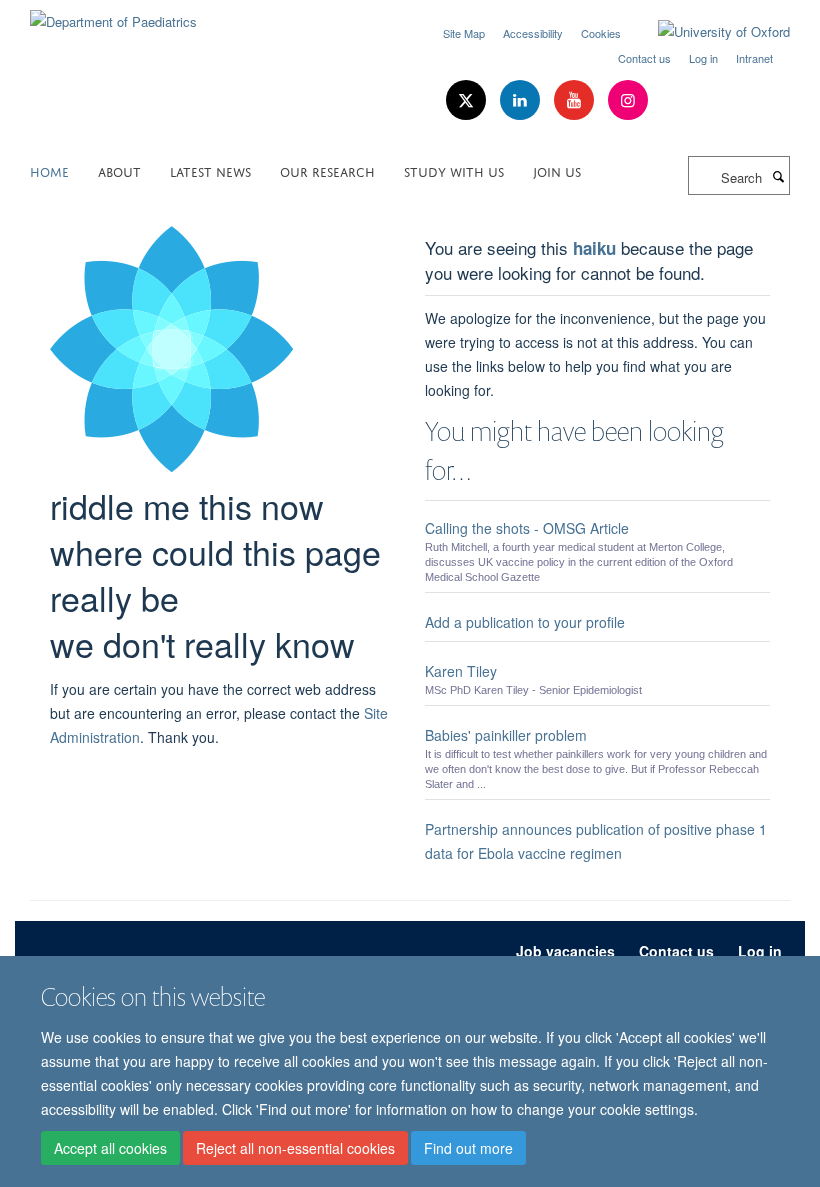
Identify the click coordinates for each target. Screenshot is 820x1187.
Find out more (468, 1148)
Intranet (754, 58)
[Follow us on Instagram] (628, 100)
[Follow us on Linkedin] (522, 100)
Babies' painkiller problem (506, 735)
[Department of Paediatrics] (113, 14)
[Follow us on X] (468, 100)
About (119, 170)
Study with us (454, 170)
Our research (327, 170)
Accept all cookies (110, 1148)
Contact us (644, 58)
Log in (703, 58)
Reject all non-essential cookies (295, 1148)
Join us (557, 170)
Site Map (464, 33)
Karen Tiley (461, 671)
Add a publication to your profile (525, 622)
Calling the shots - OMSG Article (527, 528)
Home (49, 170)
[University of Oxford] (709, 32)
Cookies (601, 33)
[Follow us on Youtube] (576, 100)
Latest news (210, 170)
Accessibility (533, 33)
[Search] (778, 176)
